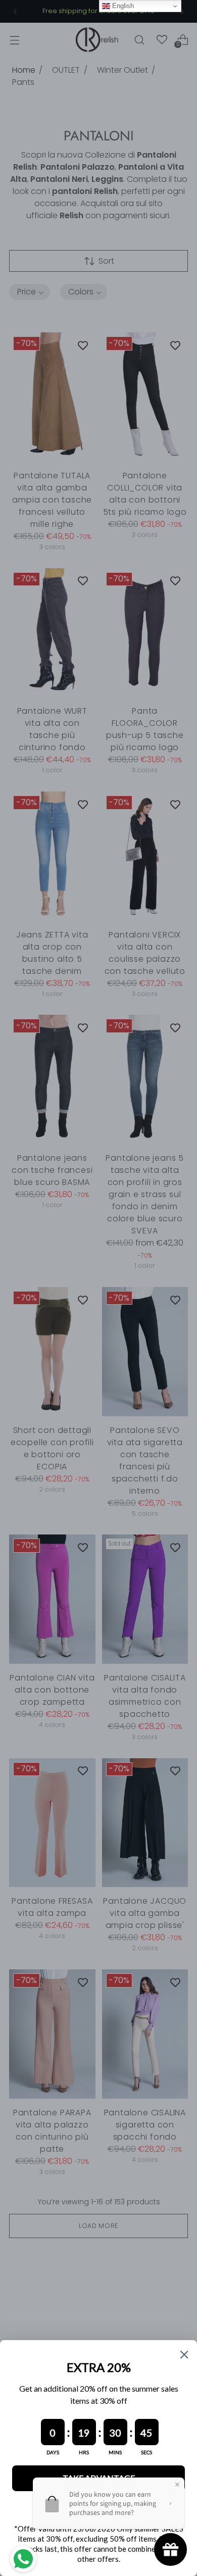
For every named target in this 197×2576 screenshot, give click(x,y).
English (122, 6)
